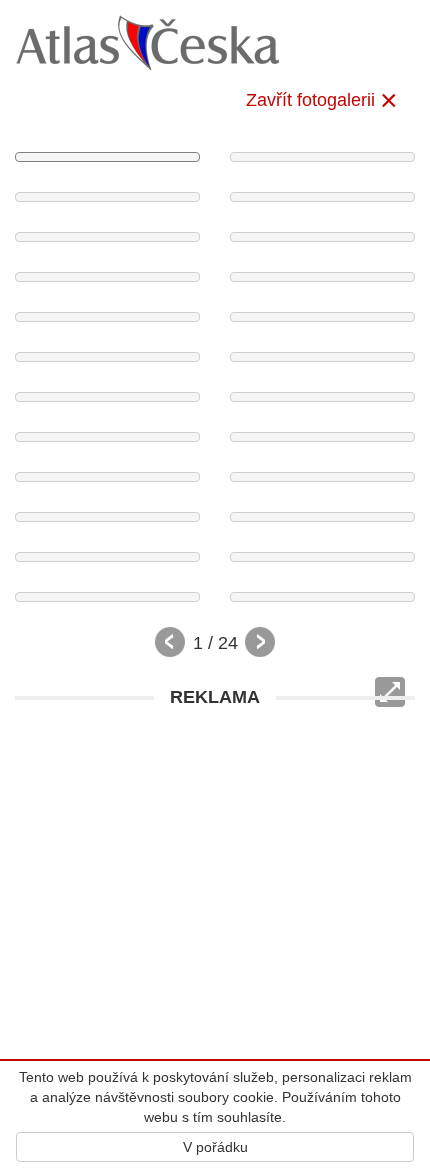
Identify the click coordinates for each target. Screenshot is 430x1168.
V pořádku (215, 1147)
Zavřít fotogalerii (310, 100)
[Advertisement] (215, 933)
